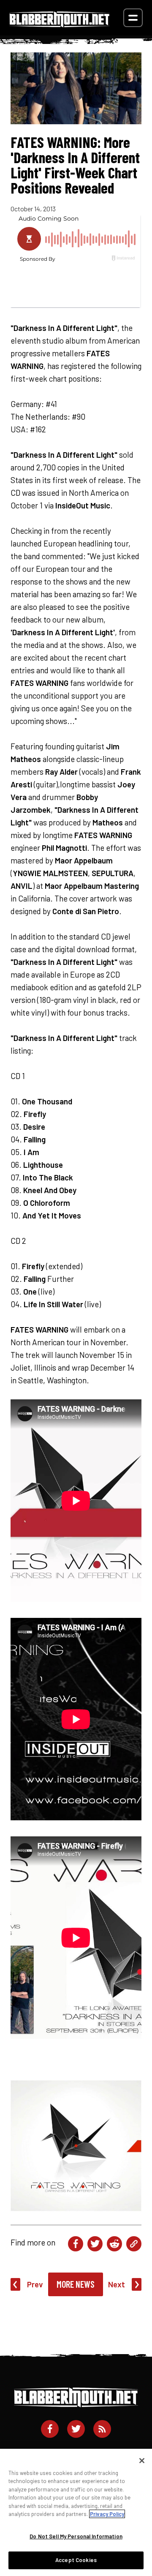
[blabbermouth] (60, 24)
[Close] (142, 2461)
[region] (76, 2512)
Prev (35, 2284)
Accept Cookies (76, 2560)
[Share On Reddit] (114, 2244)
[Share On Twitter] (95, 2244)
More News (76, 2284)
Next (117, 2284)
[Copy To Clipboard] (134, 2244)
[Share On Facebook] (76, 2244)
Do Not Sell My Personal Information (76, 2536)
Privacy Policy (107, 2514)
